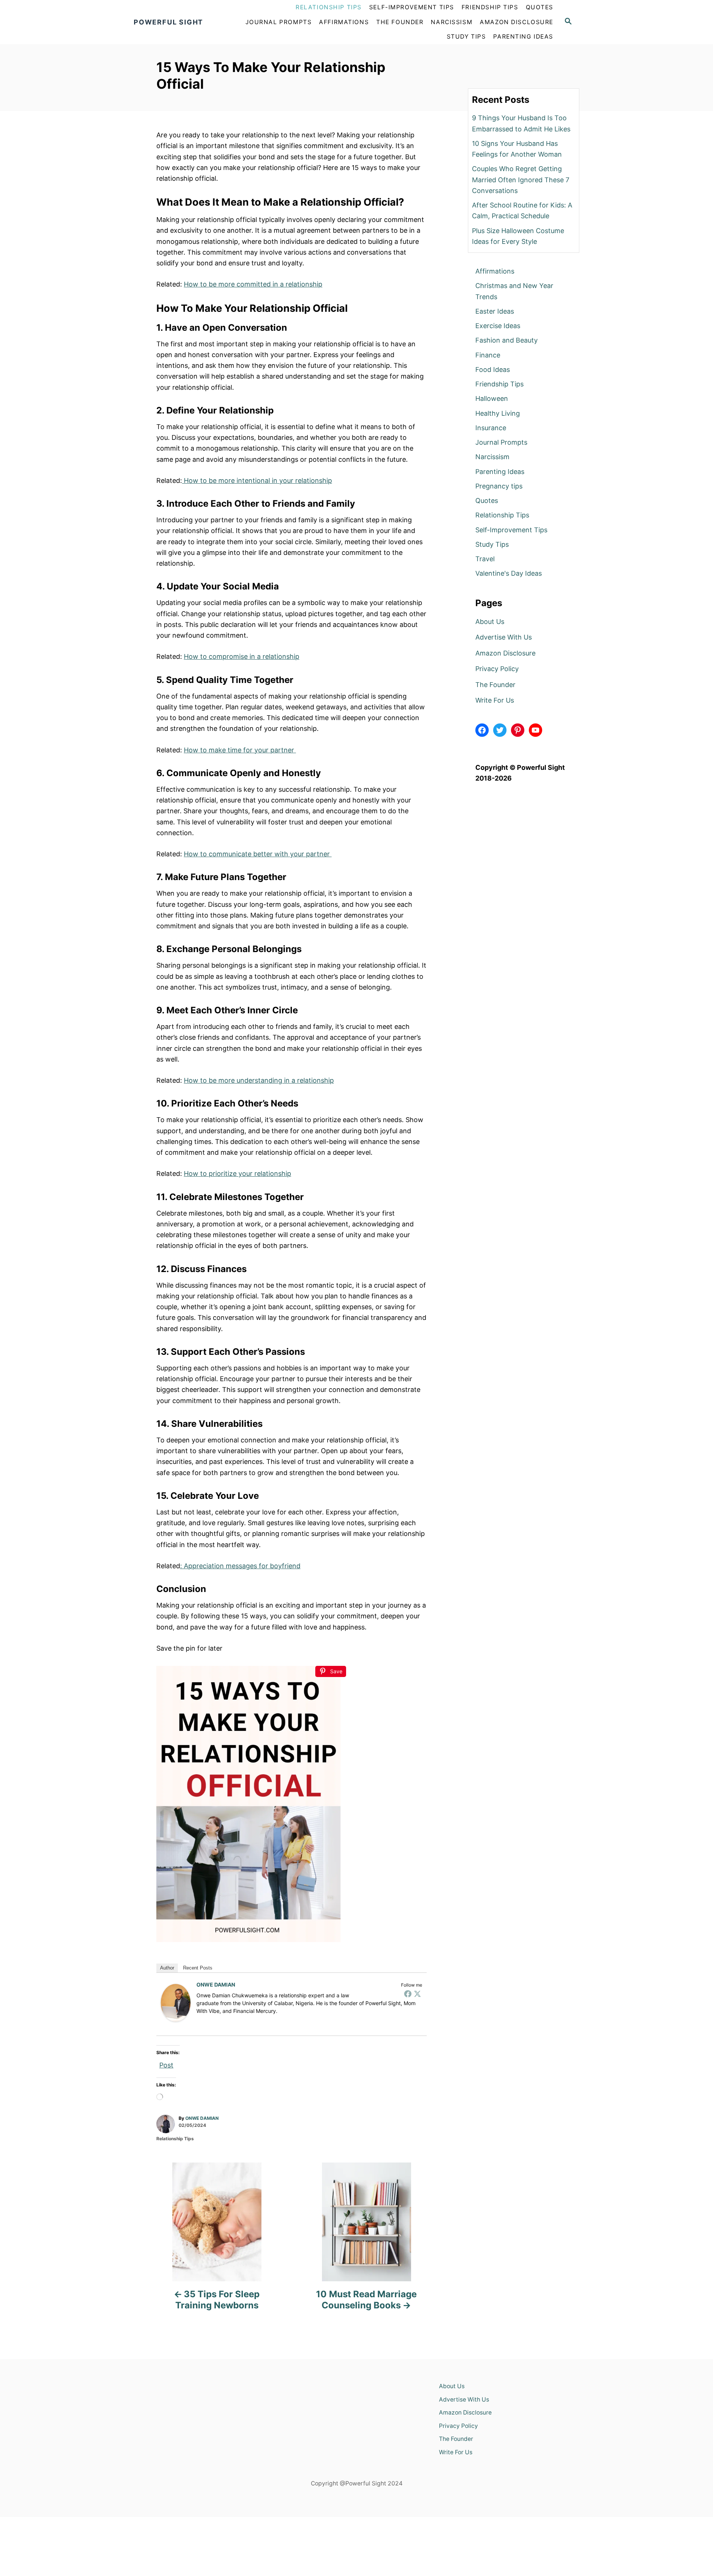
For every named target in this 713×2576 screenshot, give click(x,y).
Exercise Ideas (498, 326)
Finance (488, 355)
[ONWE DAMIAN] (176, 2003)
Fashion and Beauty (507, 340)
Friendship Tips (499, 384)
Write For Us (495, 700)
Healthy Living (498, 413)
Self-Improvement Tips (511, 530)
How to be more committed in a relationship (253, 284)
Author (167, 1968)
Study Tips (492, 544)
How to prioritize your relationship (237, 1173)
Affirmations (495, 271)
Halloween (492, 398)
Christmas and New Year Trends (514, 291)
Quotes (487, 501)
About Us (490, 622)
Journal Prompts (501, 442)
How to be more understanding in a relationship (259, 1080)
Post (166, 2064)
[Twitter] (417, 1994)
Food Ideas (493, 370)
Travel (485, 559)
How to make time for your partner (240, 750)
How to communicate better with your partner (258, 854)
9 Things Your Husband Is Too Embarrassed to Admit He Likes (521, 123)
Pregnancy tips (499, 486)
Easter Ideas (495, 311)
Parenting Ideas (500, 472)
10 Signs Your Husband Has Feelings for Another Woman (517, 149)
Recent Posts (198, 1968)
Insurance (491, 428)
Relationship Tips (175, 2139)
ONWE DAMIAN (216, 1985)
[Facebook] (408, 1994)
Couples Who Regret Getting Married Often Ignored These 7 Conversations (521, 180)
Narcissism (492, 457)
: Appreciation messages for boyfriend (240, 1566)
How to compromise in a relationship (242, 656)
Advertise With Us (504, 637)
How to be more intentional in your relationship (257, 480)
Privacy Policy (497, 669)
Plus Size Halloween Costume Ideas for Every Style (518, 236)
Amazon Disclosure (505, 653)
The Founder (495, 685)
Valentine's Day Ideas (509, 573)
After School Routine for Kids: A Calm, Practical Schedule (522, 210)
